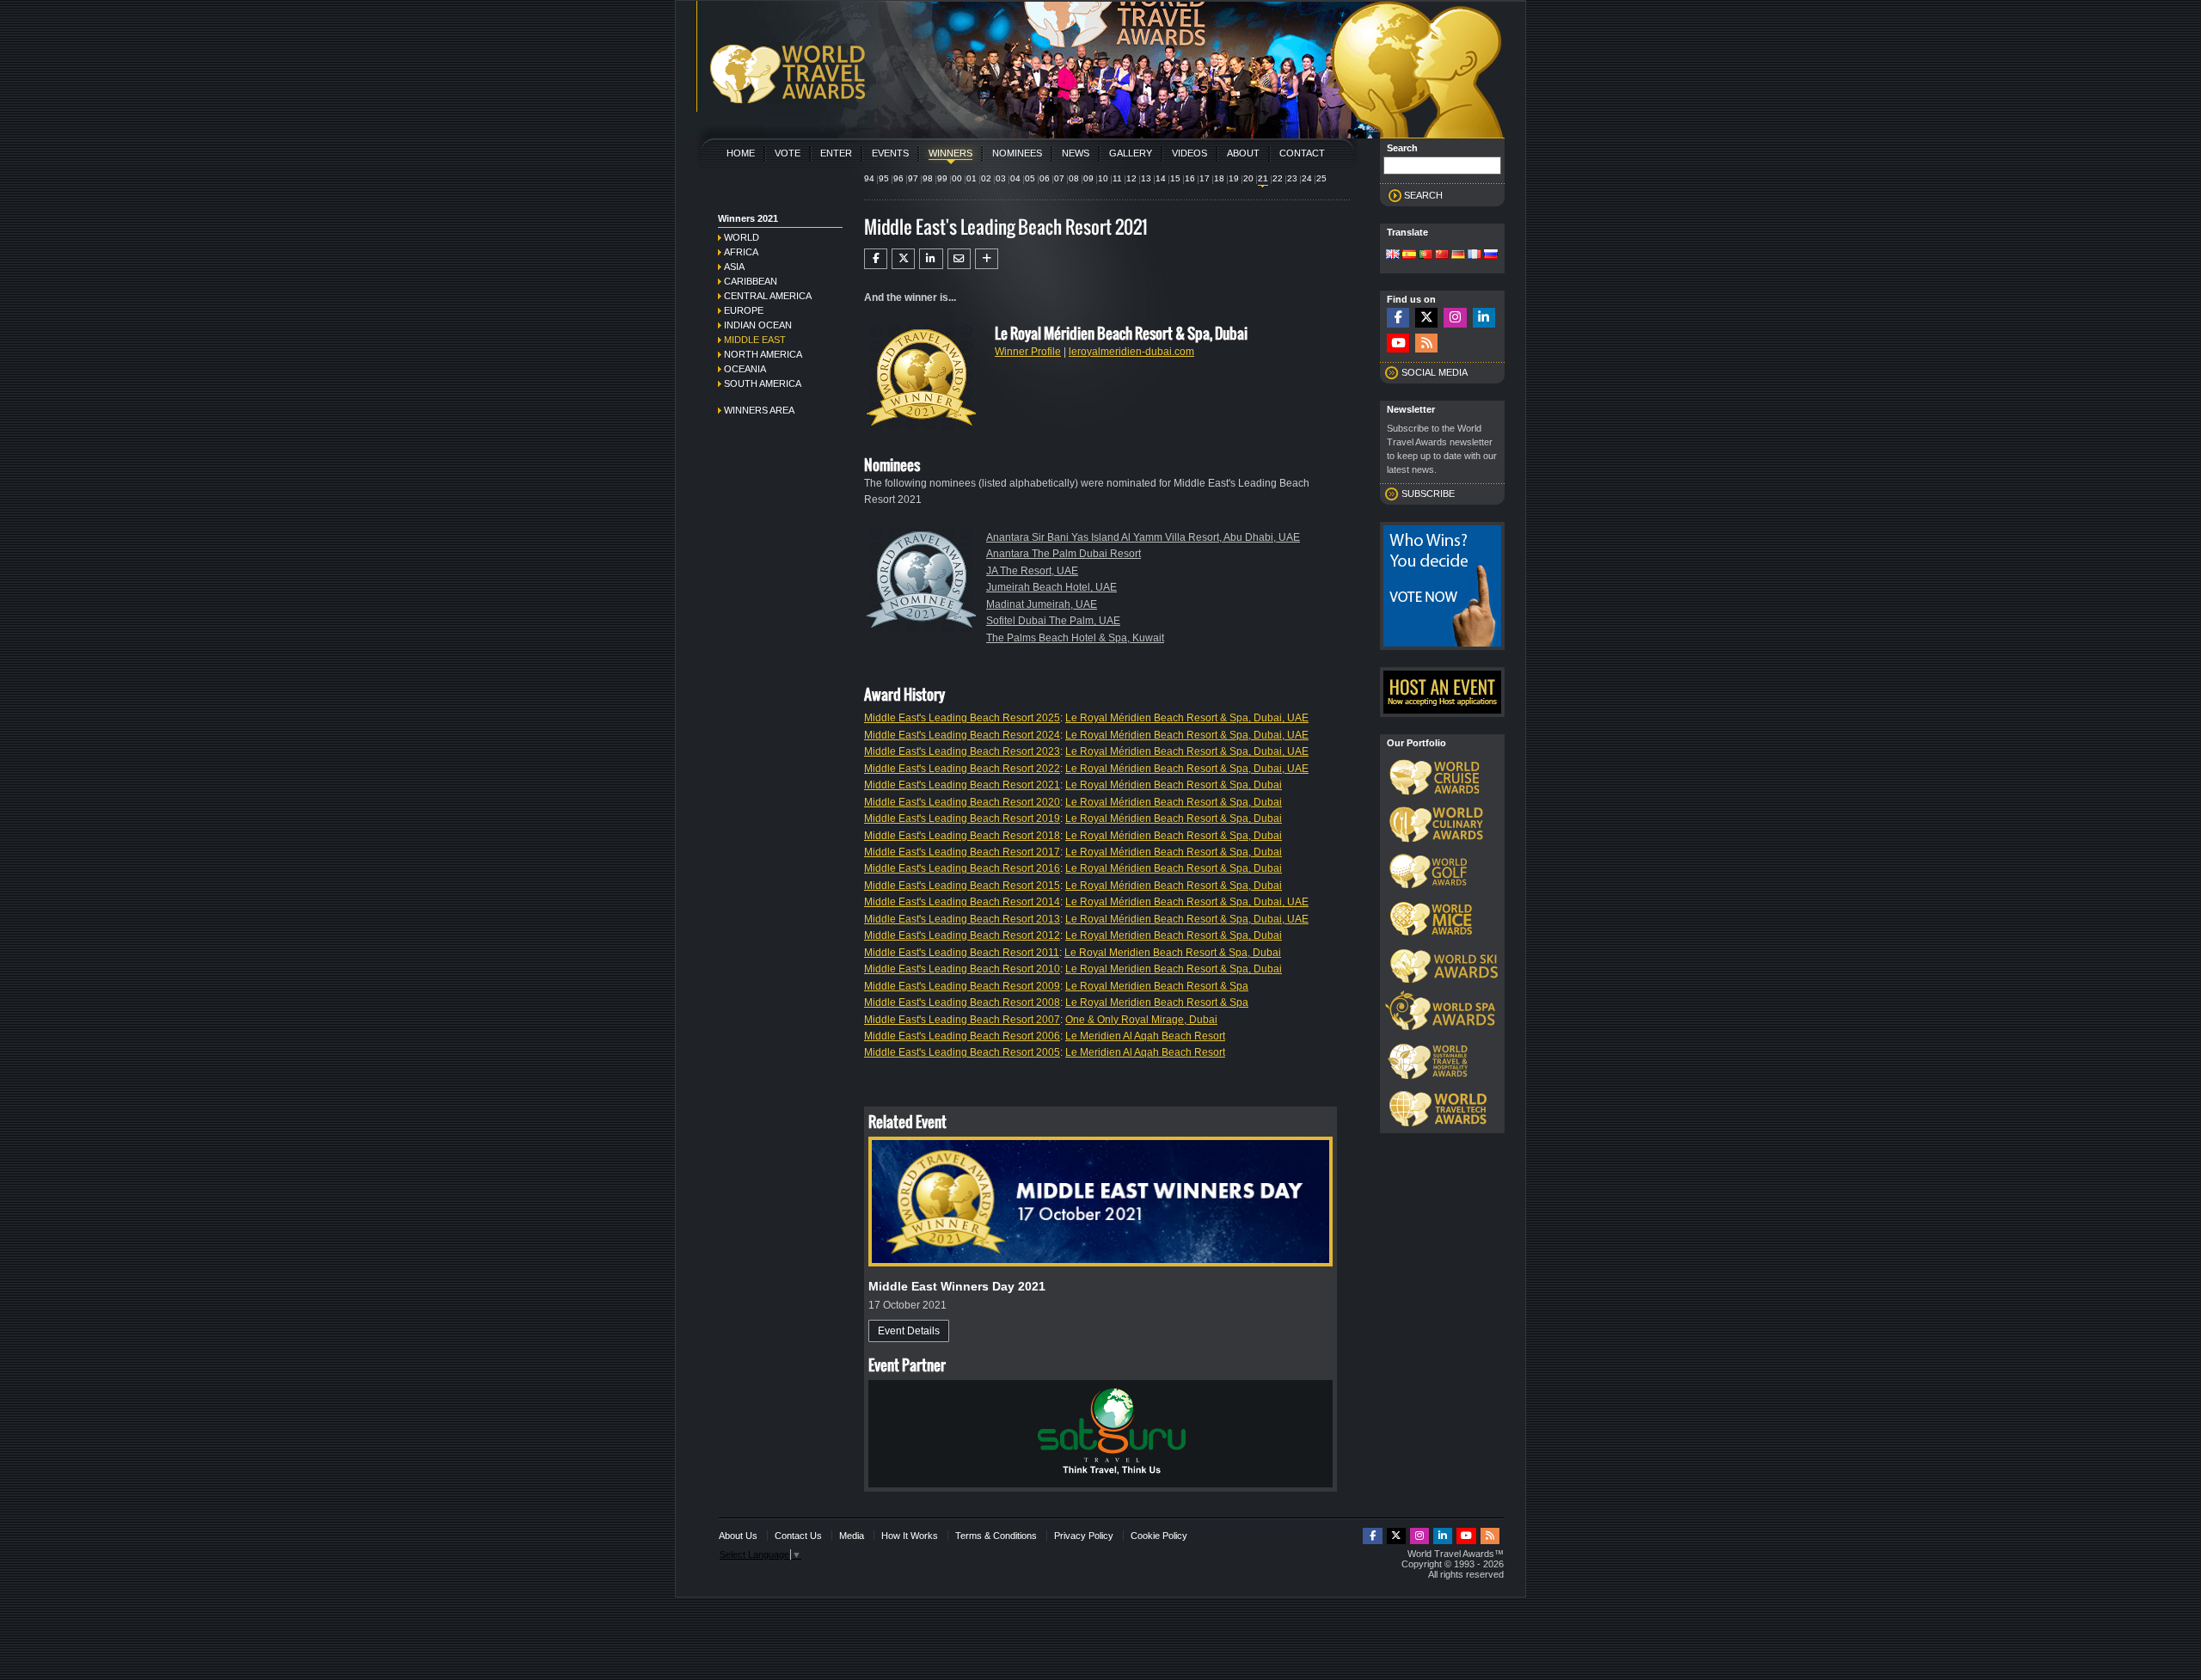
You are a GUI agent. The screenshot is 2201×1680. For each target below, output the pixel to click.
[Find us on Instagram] (1455, 318)
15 (1175, 178)
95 (884, 178)
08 (1074, 178)
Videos (1189, 153)
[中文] (1442, 255)
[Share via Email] (959, 259)
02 (986, 178)
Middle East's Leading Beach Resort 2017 (962, 852)
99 (942, 178)
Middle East (755, 340)
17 (1205, 178)
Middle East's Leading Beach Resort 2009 (962, 986)
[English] (1393, 255)
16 (1190, 178)
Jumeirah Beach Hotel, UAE (1051, 587)
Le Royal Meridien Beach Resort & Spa (1157, 986)
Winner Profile (1028, 352)
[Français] (1474, 255)
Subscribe (1428, 494)
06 (1045, 178)
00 (957, 178)
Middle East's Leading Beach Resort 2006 (962, 1036)
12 (1131, 178)
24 (1307, 178)
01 (972, 178)
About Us (738, 1536)
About (1243, 153)
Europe (744, 310)
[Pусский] (1491, 255)
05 (1030, 178)
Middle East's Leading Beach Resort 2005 (962, 1052)
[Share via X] (903, 259)
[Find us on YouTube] (1398, 343)
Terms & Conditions (996, 1536)
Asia (734, 267)
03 (1001, 178)
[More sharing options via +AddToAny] (987, 259)
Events (890, 153)
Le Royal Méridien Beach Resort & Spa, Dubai (1174, 785)
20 (1248, 178)
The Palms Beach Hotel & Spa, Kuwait (1075, 638)
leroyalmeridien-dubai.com (1131, 352)
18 (1219, 178)
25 (1321, 178)
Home (741, 153)
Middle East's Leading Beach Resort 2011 (962, 953)
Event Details (909, 1331)
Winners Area (759, 410)
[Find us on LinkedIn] (1484, 318)
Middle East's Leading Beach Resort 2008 (962, 1002)
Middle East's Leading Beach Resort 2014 (962, 902)
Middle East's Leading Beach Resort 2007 (962, 1020)
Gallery (1131, 153)
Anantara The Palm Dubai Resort (1064, 554)
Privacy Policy (1084, 1536)
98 (928, 178)
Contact (1302, 153)
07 (1059, 178)
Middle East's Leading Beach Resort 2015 (962, 886)
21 (1263, 178)
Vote (788, 153)
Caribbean (751, 281)
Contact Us (798, 1536)
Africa (741, 252)
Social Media (1435, 372)
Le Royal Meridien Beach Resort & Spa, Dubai (1174, 935)
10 (1103, 178)
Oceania (745, 369)
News (1076, 153)
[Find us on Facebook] (1398, 318)
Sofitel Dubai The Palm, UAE (1053, 621)
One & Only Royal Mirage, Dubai (1141, 1020)
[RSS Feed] (1426, 343)
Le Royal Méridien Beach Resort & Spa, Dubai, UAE (1187, 718)
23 (1292, 178)
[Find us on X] (1426, 318)
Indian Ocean (758, 325)
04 (1015, 178)
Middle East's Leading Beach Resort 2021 (962, 785)
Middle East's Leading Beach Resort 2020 (962, 802)
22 (1278, 178)
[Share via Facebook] (876, 259)
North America (763, 354)
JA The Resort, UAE (1032, 571)
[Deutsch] (1458, 255)
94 (869, 178)
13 (1146, 178)
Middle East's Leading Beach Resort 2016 (962, 868)
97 (913, 178)
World (742, 237)
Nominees (1017, 153)
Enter (836, 153)
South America (763, 383)
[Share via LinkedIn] (931, 259)
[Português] (1425, 255)
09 (1088, 178)
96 (898, 178)
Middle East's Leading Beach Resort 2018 (962, 836)
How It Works (910, 1536)
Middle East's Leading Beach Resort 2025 (962, 718)
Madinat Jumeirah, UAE (1042, 604)
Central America (768, 296)
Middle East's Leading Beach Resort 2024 (962, 735)
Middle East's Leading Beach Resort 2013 (962, 919)
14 (1161, 178)
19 (1234, 178)
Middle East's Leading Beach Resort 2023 (962, 751)
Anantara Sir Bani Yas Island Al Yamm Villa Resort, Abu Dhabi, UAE (1143, 537)
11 (1117, 178)
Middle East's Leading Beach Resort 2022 (962, 769)
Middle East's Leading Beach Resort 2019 (962, 819)
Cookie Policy (1159, 1536)
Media (852, 1536)
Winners (950, 153)
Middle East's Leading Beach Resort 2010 (962, 969)
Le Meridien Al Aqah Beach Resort (1145, 1036)
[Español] (1409, 255)
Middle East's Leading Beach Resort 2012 (962, 935)
